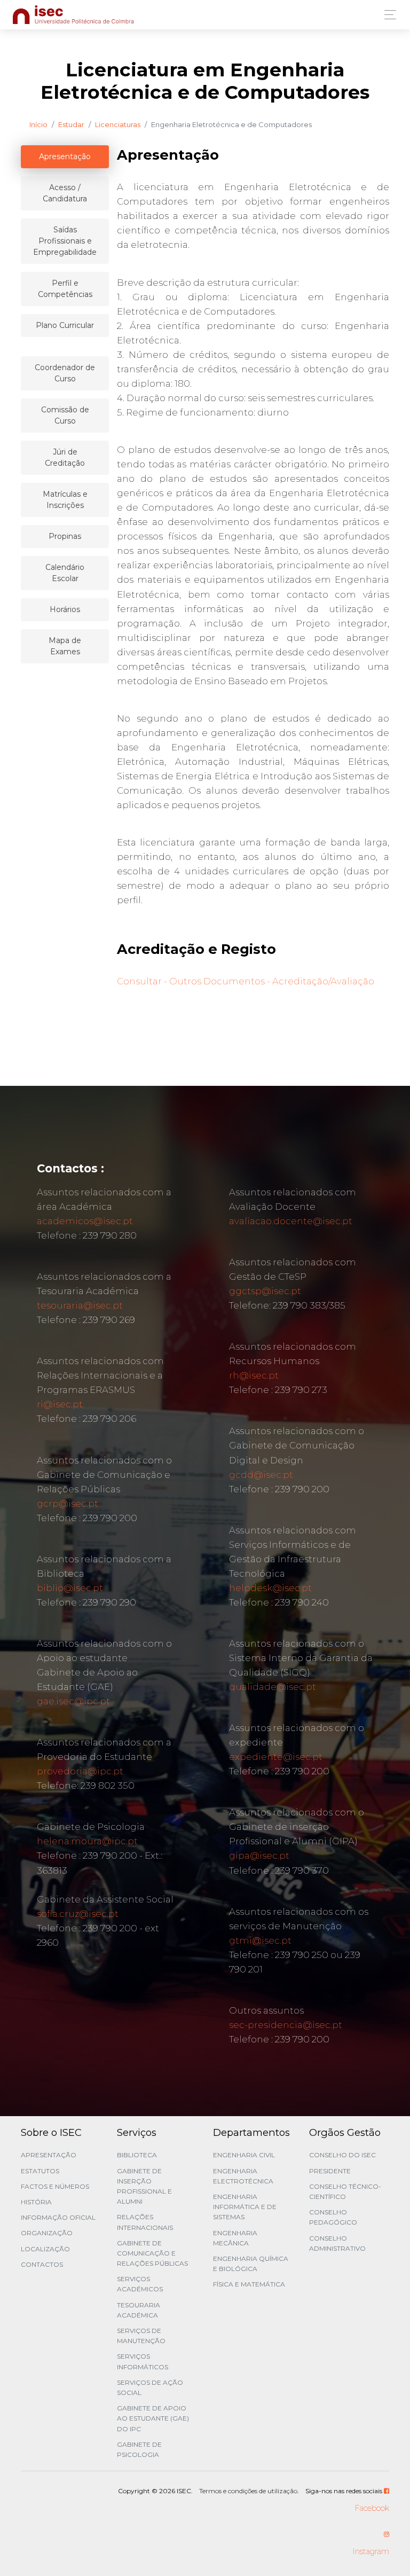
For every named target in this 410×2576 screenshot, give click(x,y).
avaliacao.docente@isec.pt (291, 1221)
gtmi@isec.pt (260, 1940)
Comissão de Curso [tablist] (65, 415)
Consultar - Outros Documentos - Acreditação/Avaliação (246, 981)
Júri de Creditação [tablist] (65, 457)
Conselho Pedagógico (333, 2217)
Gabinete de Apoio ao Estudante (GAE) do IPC (153, 2418)
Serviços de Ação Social (150, 2387)
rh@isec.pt (254, 1375)
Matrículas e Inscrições (65, 500)
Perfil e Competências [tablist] (65, 289)
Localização (45, 2249)
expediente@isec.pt (276, 1757)
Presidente (330, 2171)
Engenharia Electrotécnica (243, 2176)
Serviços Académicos (140, 2284)
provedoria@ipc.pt (80, 1771)
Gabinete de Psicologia (139, 2449)
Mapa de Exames (65, 646)
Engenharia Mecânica (235, 2238)
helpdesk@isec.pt (270, 1588)
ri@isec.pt (60, 1404)
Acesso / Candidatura (65, 193)
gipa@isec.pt (259, 1855)
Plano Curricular (65, 325)
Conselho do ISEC (342, 2155)
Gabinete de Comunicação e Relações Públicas (152, 2253)
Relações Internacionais (145, 2222)
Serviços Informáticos (143, 2361)
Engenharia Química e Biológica (251, 2264)
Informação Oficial (58, 2217)
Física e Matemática (249, 2284)
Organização (47, 2233)
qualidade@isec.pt (273, 1687)
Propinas (65, 536)
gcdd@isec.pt (261, 1475)
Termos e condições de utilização (248, 2491)
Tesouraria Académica (139, 2310)
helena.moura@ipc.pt (87, 1841)
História (36, 2202)
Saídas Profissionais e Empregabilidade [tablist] (65, 241)
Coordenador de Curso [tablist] (65, 373)
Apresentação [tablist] (65, 156)
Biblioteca (137, 2155)
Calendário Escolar (65, 573)
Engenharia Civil (244, 2155)
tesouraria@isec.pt (80, 1305)
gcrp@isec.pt (68, 1504)
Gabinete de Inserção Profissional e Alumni (144, 2186)
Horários (65, 609)
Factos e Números (55, 2186)
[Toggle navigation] (387, 15)
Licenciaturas (118, 124)
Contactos (42, 2264)
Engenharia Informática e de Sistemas (245, 2207)
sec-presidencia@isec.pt (286, 2025)
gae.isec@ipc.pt (73, 1701)
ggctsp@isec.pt (265, 1291)
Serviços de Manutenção (141, 2336)
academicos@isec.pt (85, 1221)
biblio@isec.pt (70, 1588)
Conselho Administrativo (337, 2243)
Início (38, 124)
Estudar (71, 124)
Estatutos (40, 2171)
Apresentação (49, 2155)
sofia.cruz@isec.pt (78, 1914)
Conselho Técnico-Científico (345, 2191)
